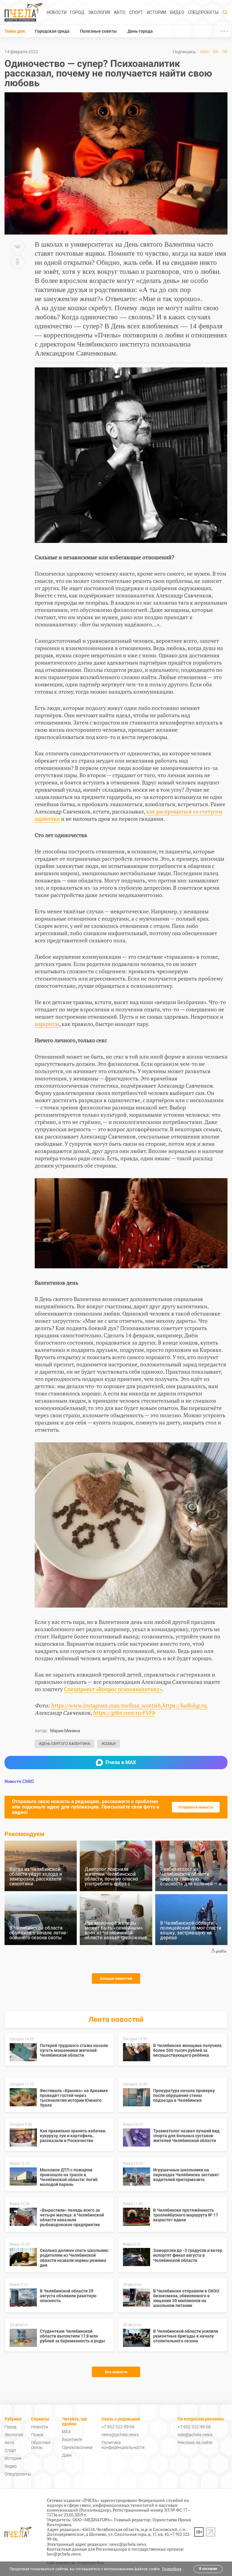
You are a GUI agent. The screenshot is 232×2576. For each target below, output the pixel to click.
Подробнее (172, 2569)
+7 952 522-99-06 (118, 2427)
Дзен (67, 2455)
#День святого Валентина (64, 1744)
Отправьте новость (196, 1807)
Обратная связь (41, 2445)
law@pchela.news (64, 2554)
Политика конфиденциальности (123, 2445)
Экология (99, 12)
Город (77, 12)
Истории (156, 12)
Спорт (136, 12)
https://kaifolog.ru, (185, 1705)
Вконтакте (72, 2440)
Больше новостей (116, 1978)
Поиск (37, 2435)
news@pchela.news (120, 2435)
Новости (57, 12)
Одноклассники (77, 2447)
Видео (177, 12)
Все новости (116, 2372)
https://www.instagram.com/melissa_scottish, (106, 1705)
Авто (120, 12)
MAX (205, 52)
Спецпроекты (203, 12)
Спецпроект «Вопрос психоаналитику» (113, 1689)
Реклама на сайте (195, 2443)
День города (140, 31)
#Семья (109, 1744)
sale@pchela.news (195, 2435)
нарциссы (47, 1024)
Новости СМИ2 (19, 1781)
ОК (225, 52)
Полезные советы (98, 31)
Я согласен (208, 2569)
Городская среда (52, 31)
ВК (216, 52)
